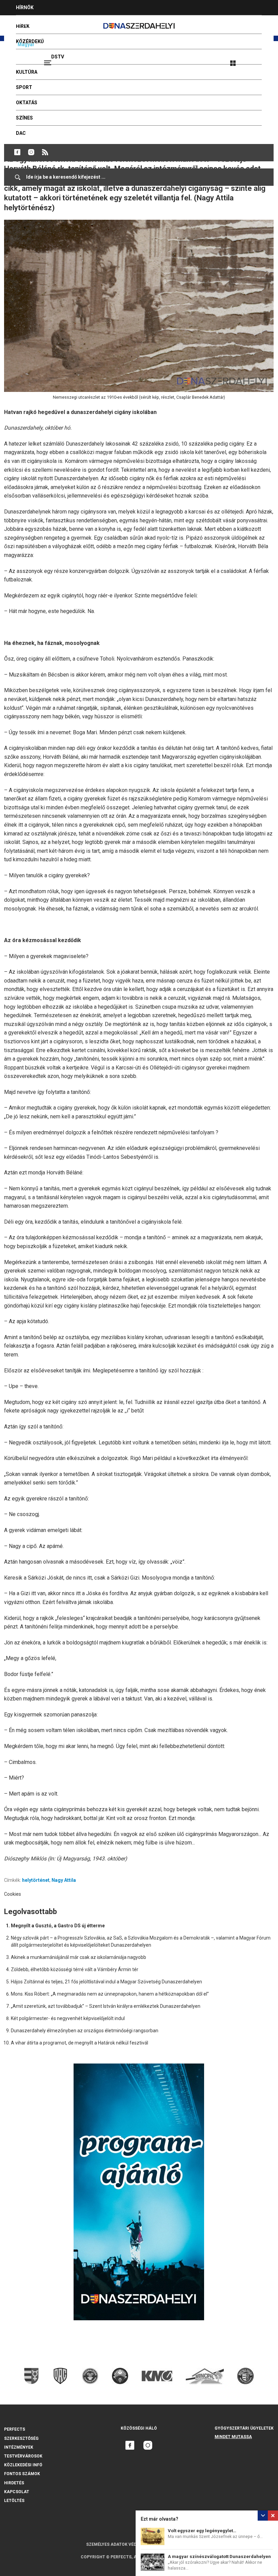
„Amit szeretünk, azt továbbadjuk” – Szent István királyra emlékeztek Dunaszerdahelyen (106, 2006)
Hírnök (25, 7)
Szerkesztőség (21, 2438)
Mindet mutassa (233, 2437)
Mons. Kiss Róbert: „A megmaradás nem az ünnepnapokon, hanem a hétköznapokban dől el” (110, 1994)
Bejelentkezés (258, 60)
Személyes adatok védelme (117, 2544)
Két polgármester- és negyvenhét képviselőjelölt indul (68, 2018)
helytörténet (36, 1880)
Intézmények (19, 2447)
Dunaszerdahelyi (17, 152)
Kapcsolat (17, 2492)
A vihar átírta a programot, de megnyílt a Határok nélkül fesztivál (80, 2043)
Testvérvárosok (23, 2456)
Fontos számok (22, 2474)
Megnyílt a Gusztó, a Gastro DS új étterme (58, 1926)
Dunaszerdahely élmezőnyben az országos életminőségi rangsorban (85, 2031)
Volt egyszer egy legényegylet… (202, 2531)
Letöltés (14, 2501)
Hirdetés (14, 2483)
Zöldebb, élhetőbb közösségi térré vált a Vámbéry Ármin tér (75, 1969)
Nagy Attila (64, 1880)
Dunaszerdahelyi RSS (45, 152)
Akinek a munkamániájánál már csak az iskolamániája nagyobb (78, 1957)
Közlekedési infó (23, 2465)
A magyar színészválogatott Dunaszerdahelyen (219, 2556)
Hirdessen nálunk (39, 23)
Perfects (15, 2429)
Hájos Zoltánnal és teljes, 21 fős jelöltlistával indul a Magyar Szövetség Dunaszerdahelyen (106, 1982)
